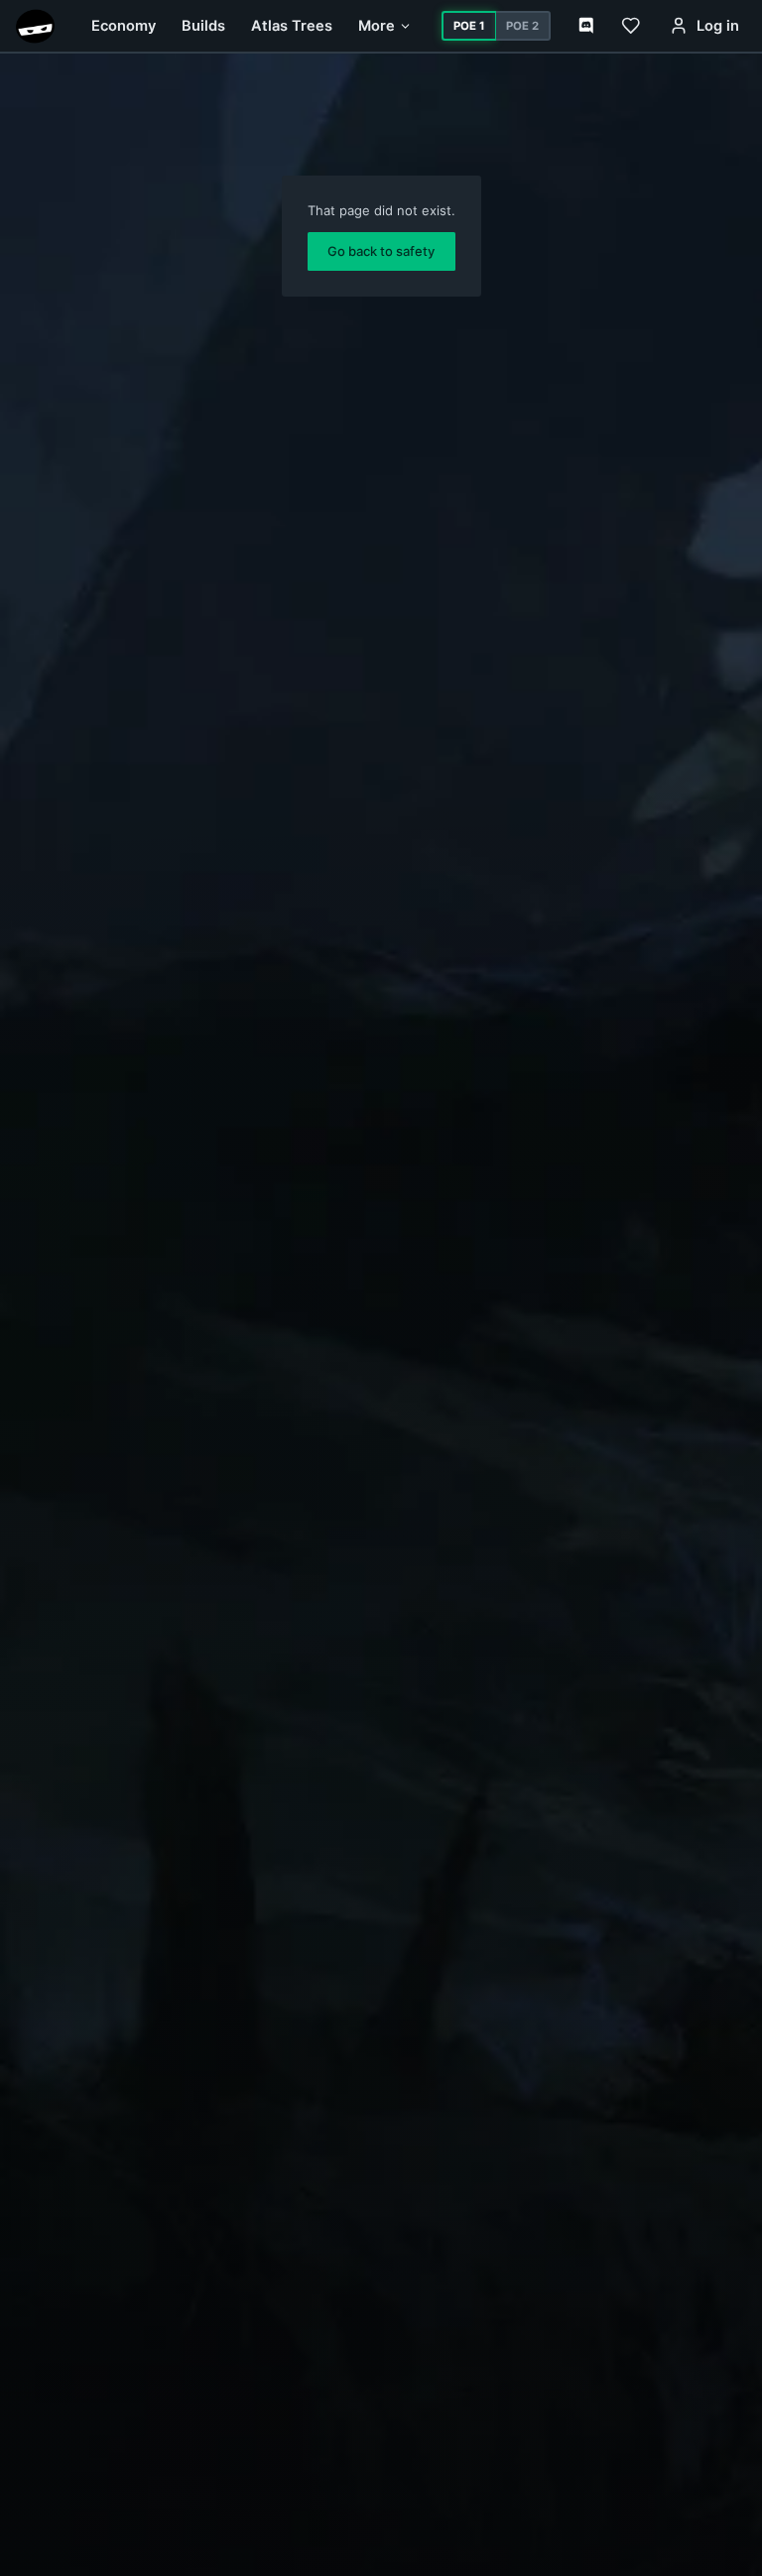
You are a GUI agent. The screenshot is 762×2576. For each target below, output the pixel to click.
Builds (203, 26)
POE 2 (522, 26)
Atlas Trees (292, 26)
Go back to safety (381, 251)
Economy (124, 26)
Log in (718, 26)
